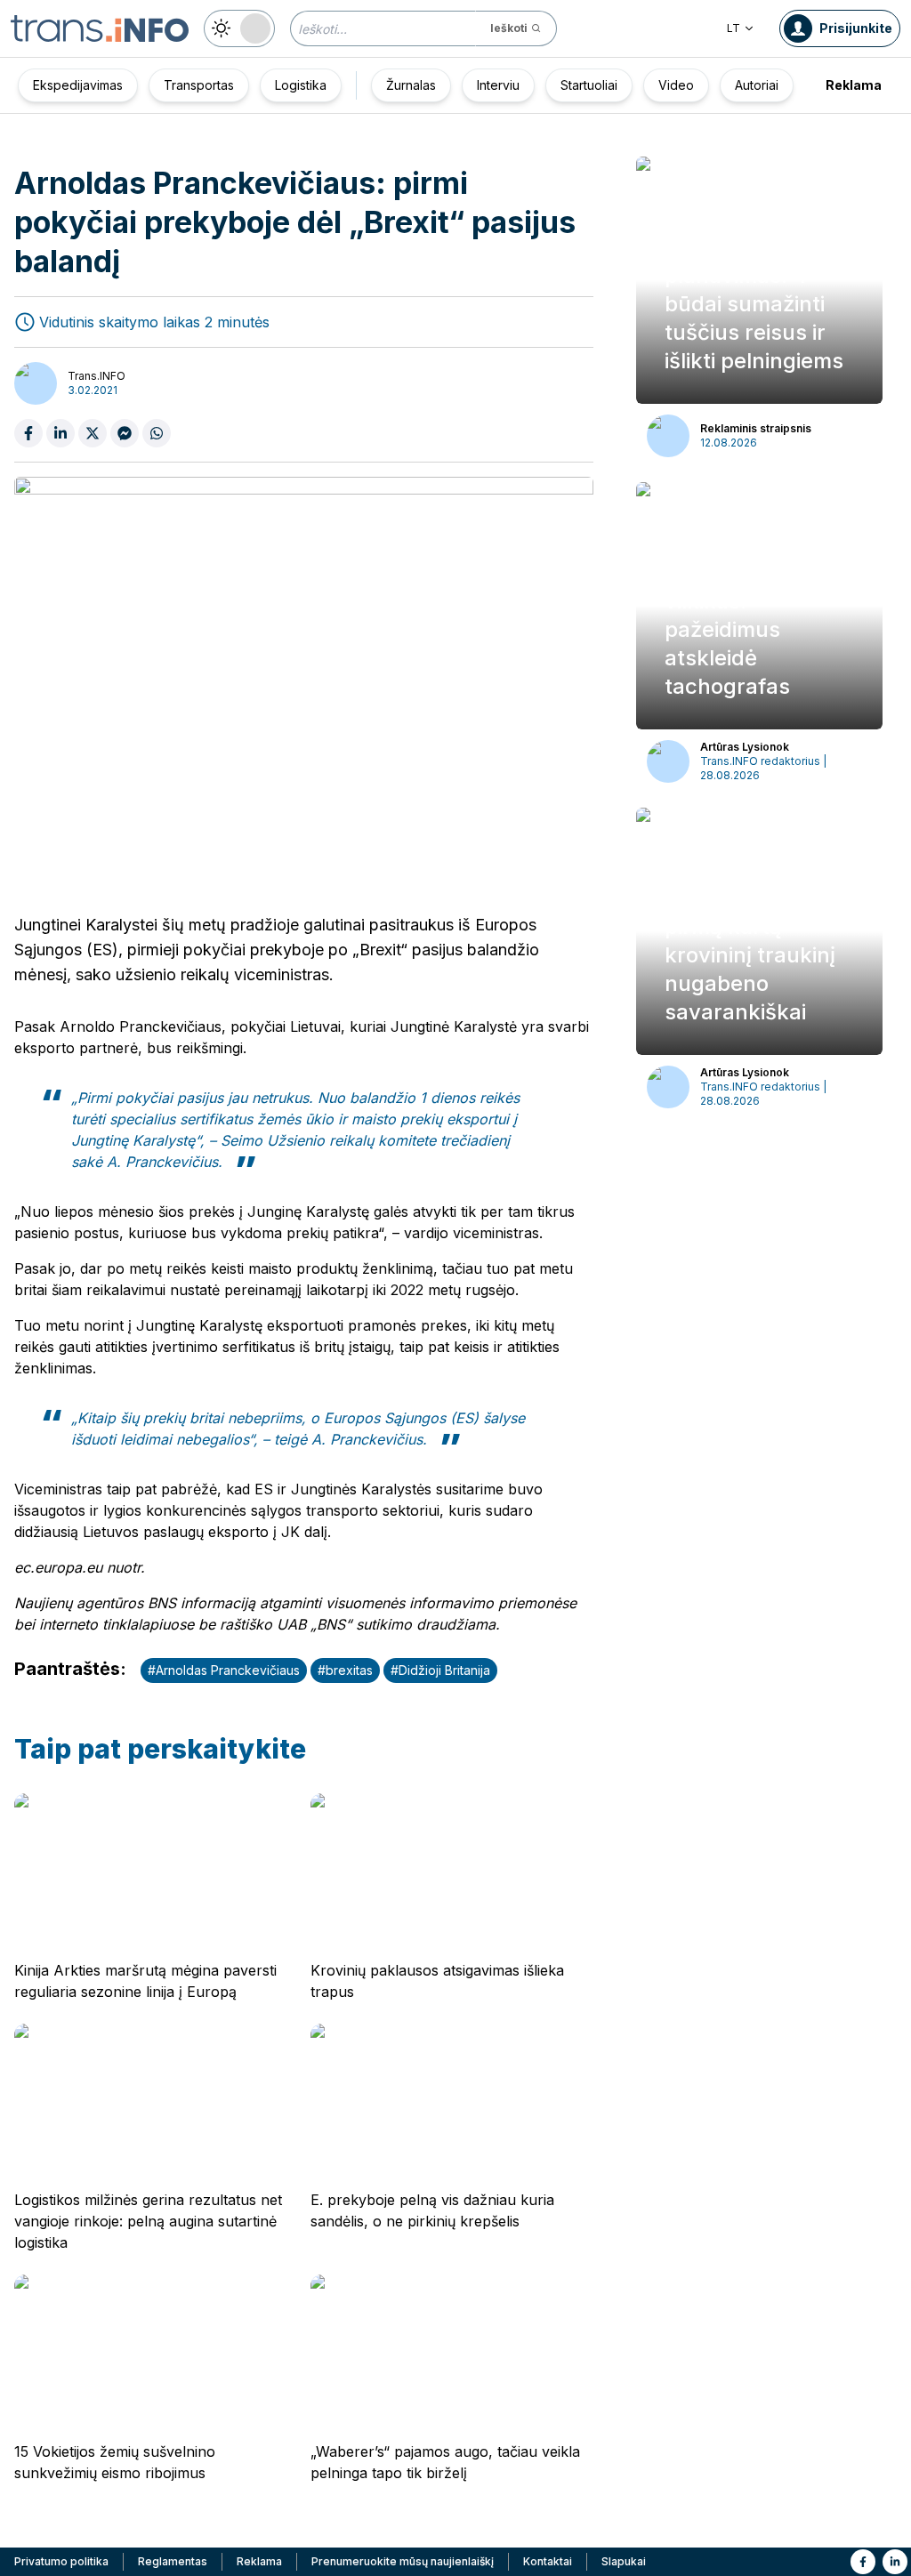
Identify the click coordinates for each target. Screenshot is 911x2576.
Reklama (854, 85)
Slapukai (624, 2561)
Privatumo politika (61, 2561)
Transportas (199, 85)
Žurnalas (411, 85)
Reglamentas (173, 2561)
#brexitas (345, 1670)
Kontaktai (548, 2561)
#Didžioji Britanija (440, 1670)
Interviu (498, 85)
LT (734, 28)
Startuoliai (589, 85)
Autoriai (757, 85)
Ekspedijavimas (78, 85)
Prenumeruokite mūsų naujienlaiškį (403, 2561)
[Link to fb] (863, 2562)
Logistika (301, 85)
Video (676, 85)
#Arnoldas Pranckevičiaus (224, 1670)
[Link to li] (895, 2562)
